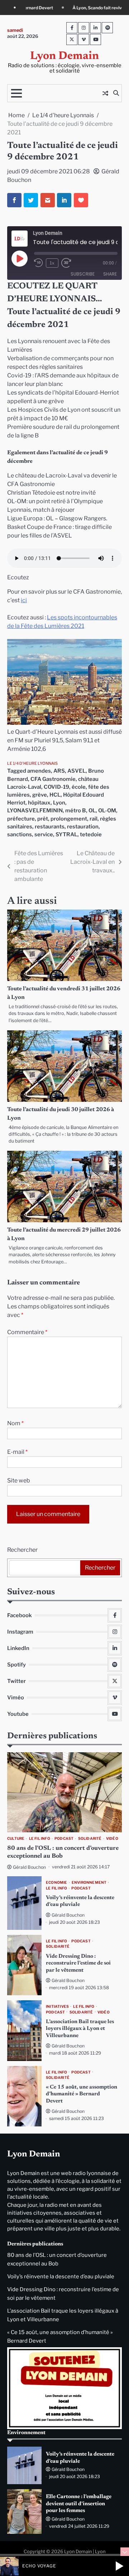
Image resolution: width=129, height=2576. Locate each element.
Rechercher (22, 1550)
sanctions (20, 834)
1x (52, 263)
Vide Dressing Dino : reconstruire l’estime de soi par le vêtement (78, 1963)
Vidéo (112, 1839)
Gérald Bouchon (29, 1867)
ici (24, 600)
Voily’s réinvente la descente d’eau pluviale (61, 2277)
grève (40, 795)
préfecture (21, 819)
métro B (76, 811)
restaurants (50, 827)
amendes (39, 771)
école (79, 787)
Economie (57, 1883)
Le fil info (40, 1839)
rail (94, 819)
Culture (16, 1839)
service (44, 834)
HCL (55, 795)
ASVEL (77, 771)
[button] (119, 2566)
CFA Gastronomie (53, 779)
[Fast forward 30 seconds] (70, 263)
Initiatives (57, 2007)
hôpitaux (39, 803)
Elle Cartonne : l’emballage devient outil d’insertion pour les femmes (79, 2504)
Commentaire (27, 1332)
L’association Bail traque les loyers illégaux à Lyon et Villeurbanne (80, 2029)
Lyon (59, 803)
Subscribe (83, 274)
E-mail (17, 1452)
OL (92, 811)
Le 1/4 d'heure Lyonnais (32, 763)
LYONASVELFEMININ (35, 811)
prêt (43, 819)
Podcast (64, 1839)
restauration (83, 827)
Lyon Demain (64, 56)
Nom (15, 1423)
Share (110, 274)
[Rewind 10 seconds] (39, 263)
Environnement (89, 1883)
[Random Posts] (105, 93)
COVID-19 (56, 787)
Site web (19, 1480)
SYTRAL (66, 834)
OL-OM (107, 811)
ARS (59, 771)
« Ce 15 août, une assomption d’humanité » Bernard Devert (82, 2094)
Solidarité (90, 1839)
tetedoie (91, 834)
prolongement (69, 819)
